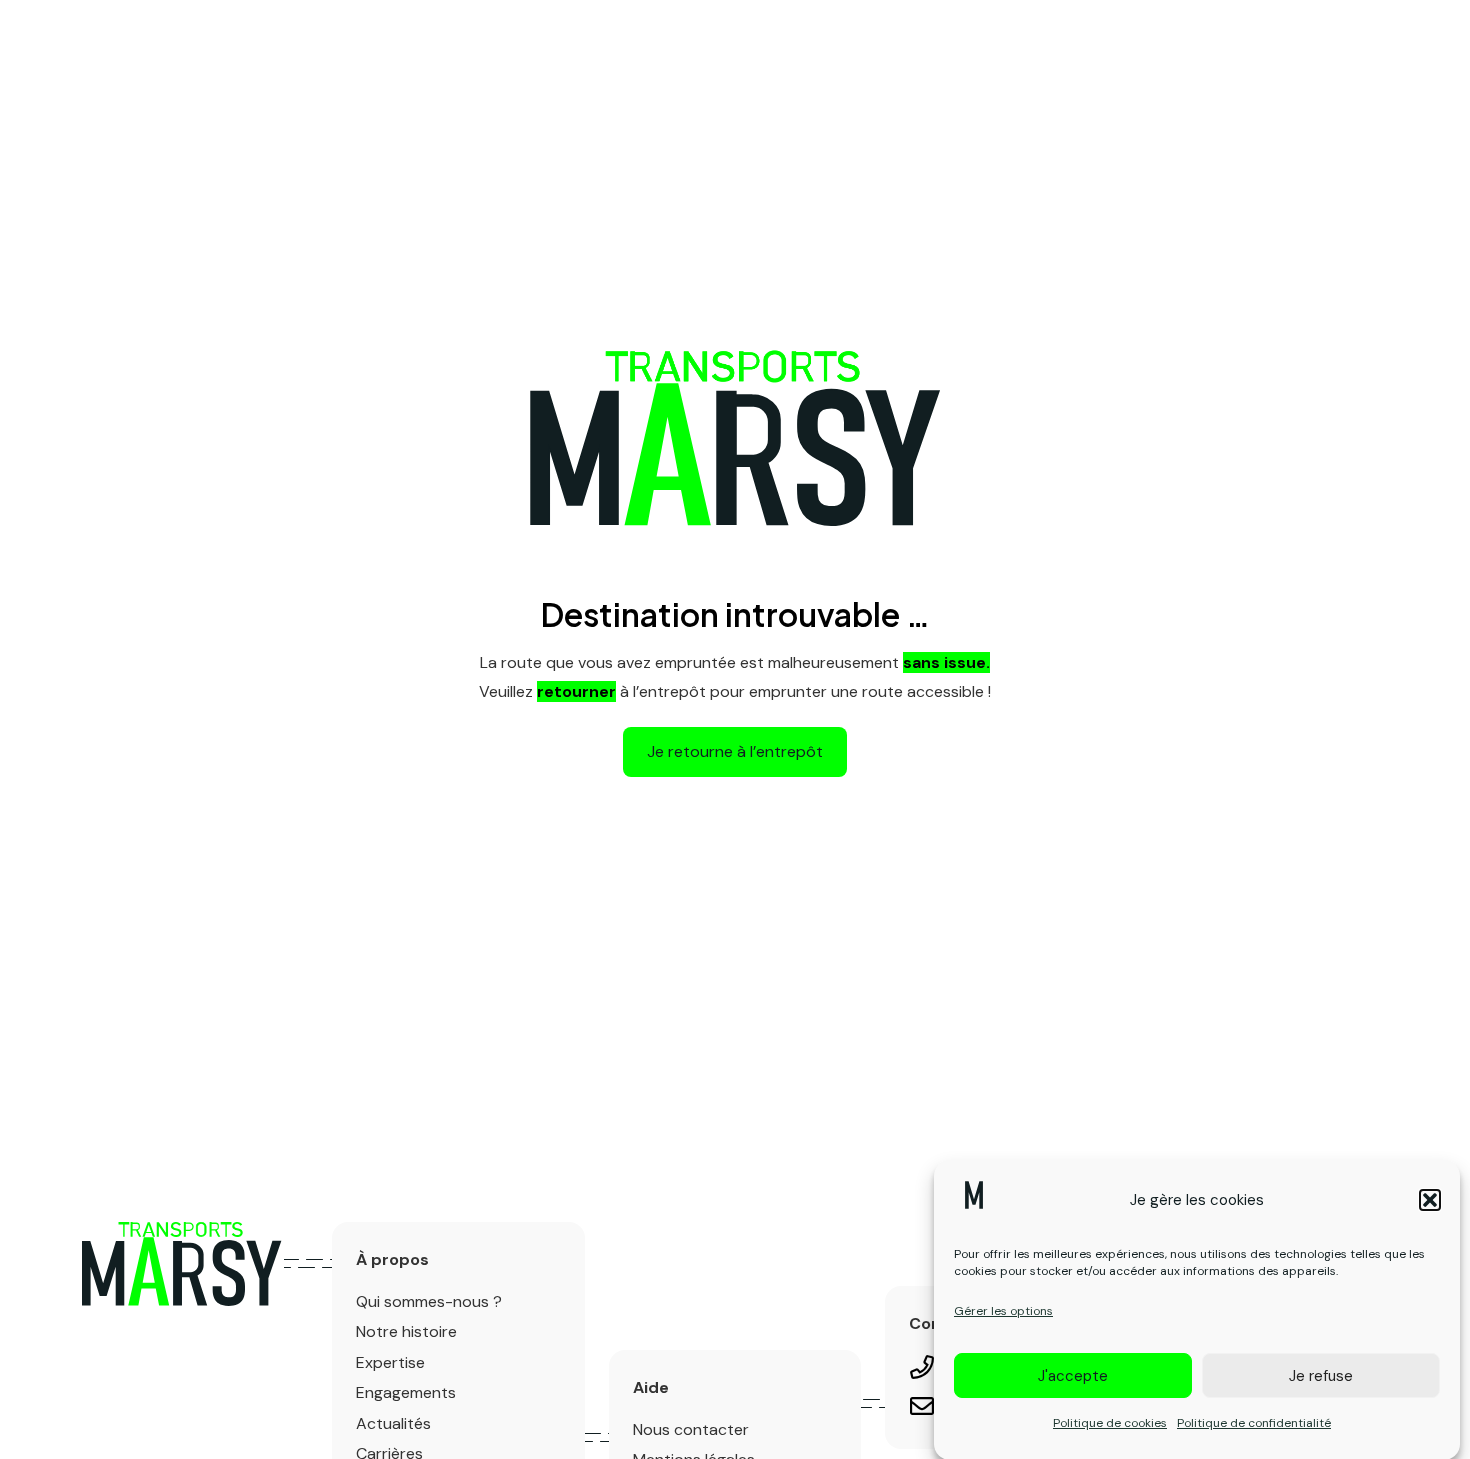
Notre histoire (406, 1331)
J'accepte (1073, 1375)
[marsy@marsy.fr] (932, 1409)
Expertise (390, 1362)
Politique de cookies (1110, 1422)
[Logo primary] (182, 1264)
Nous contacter (691, 1429)
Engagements (406, 1392)
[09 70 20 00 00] (932, 1370)
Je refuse (1321, 1375)
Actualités (393, 1423)
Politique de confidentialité (1254, 1422)
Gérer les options (1003, 1310)
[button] (1430, 1200)
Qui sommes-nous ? (429, 1301)
